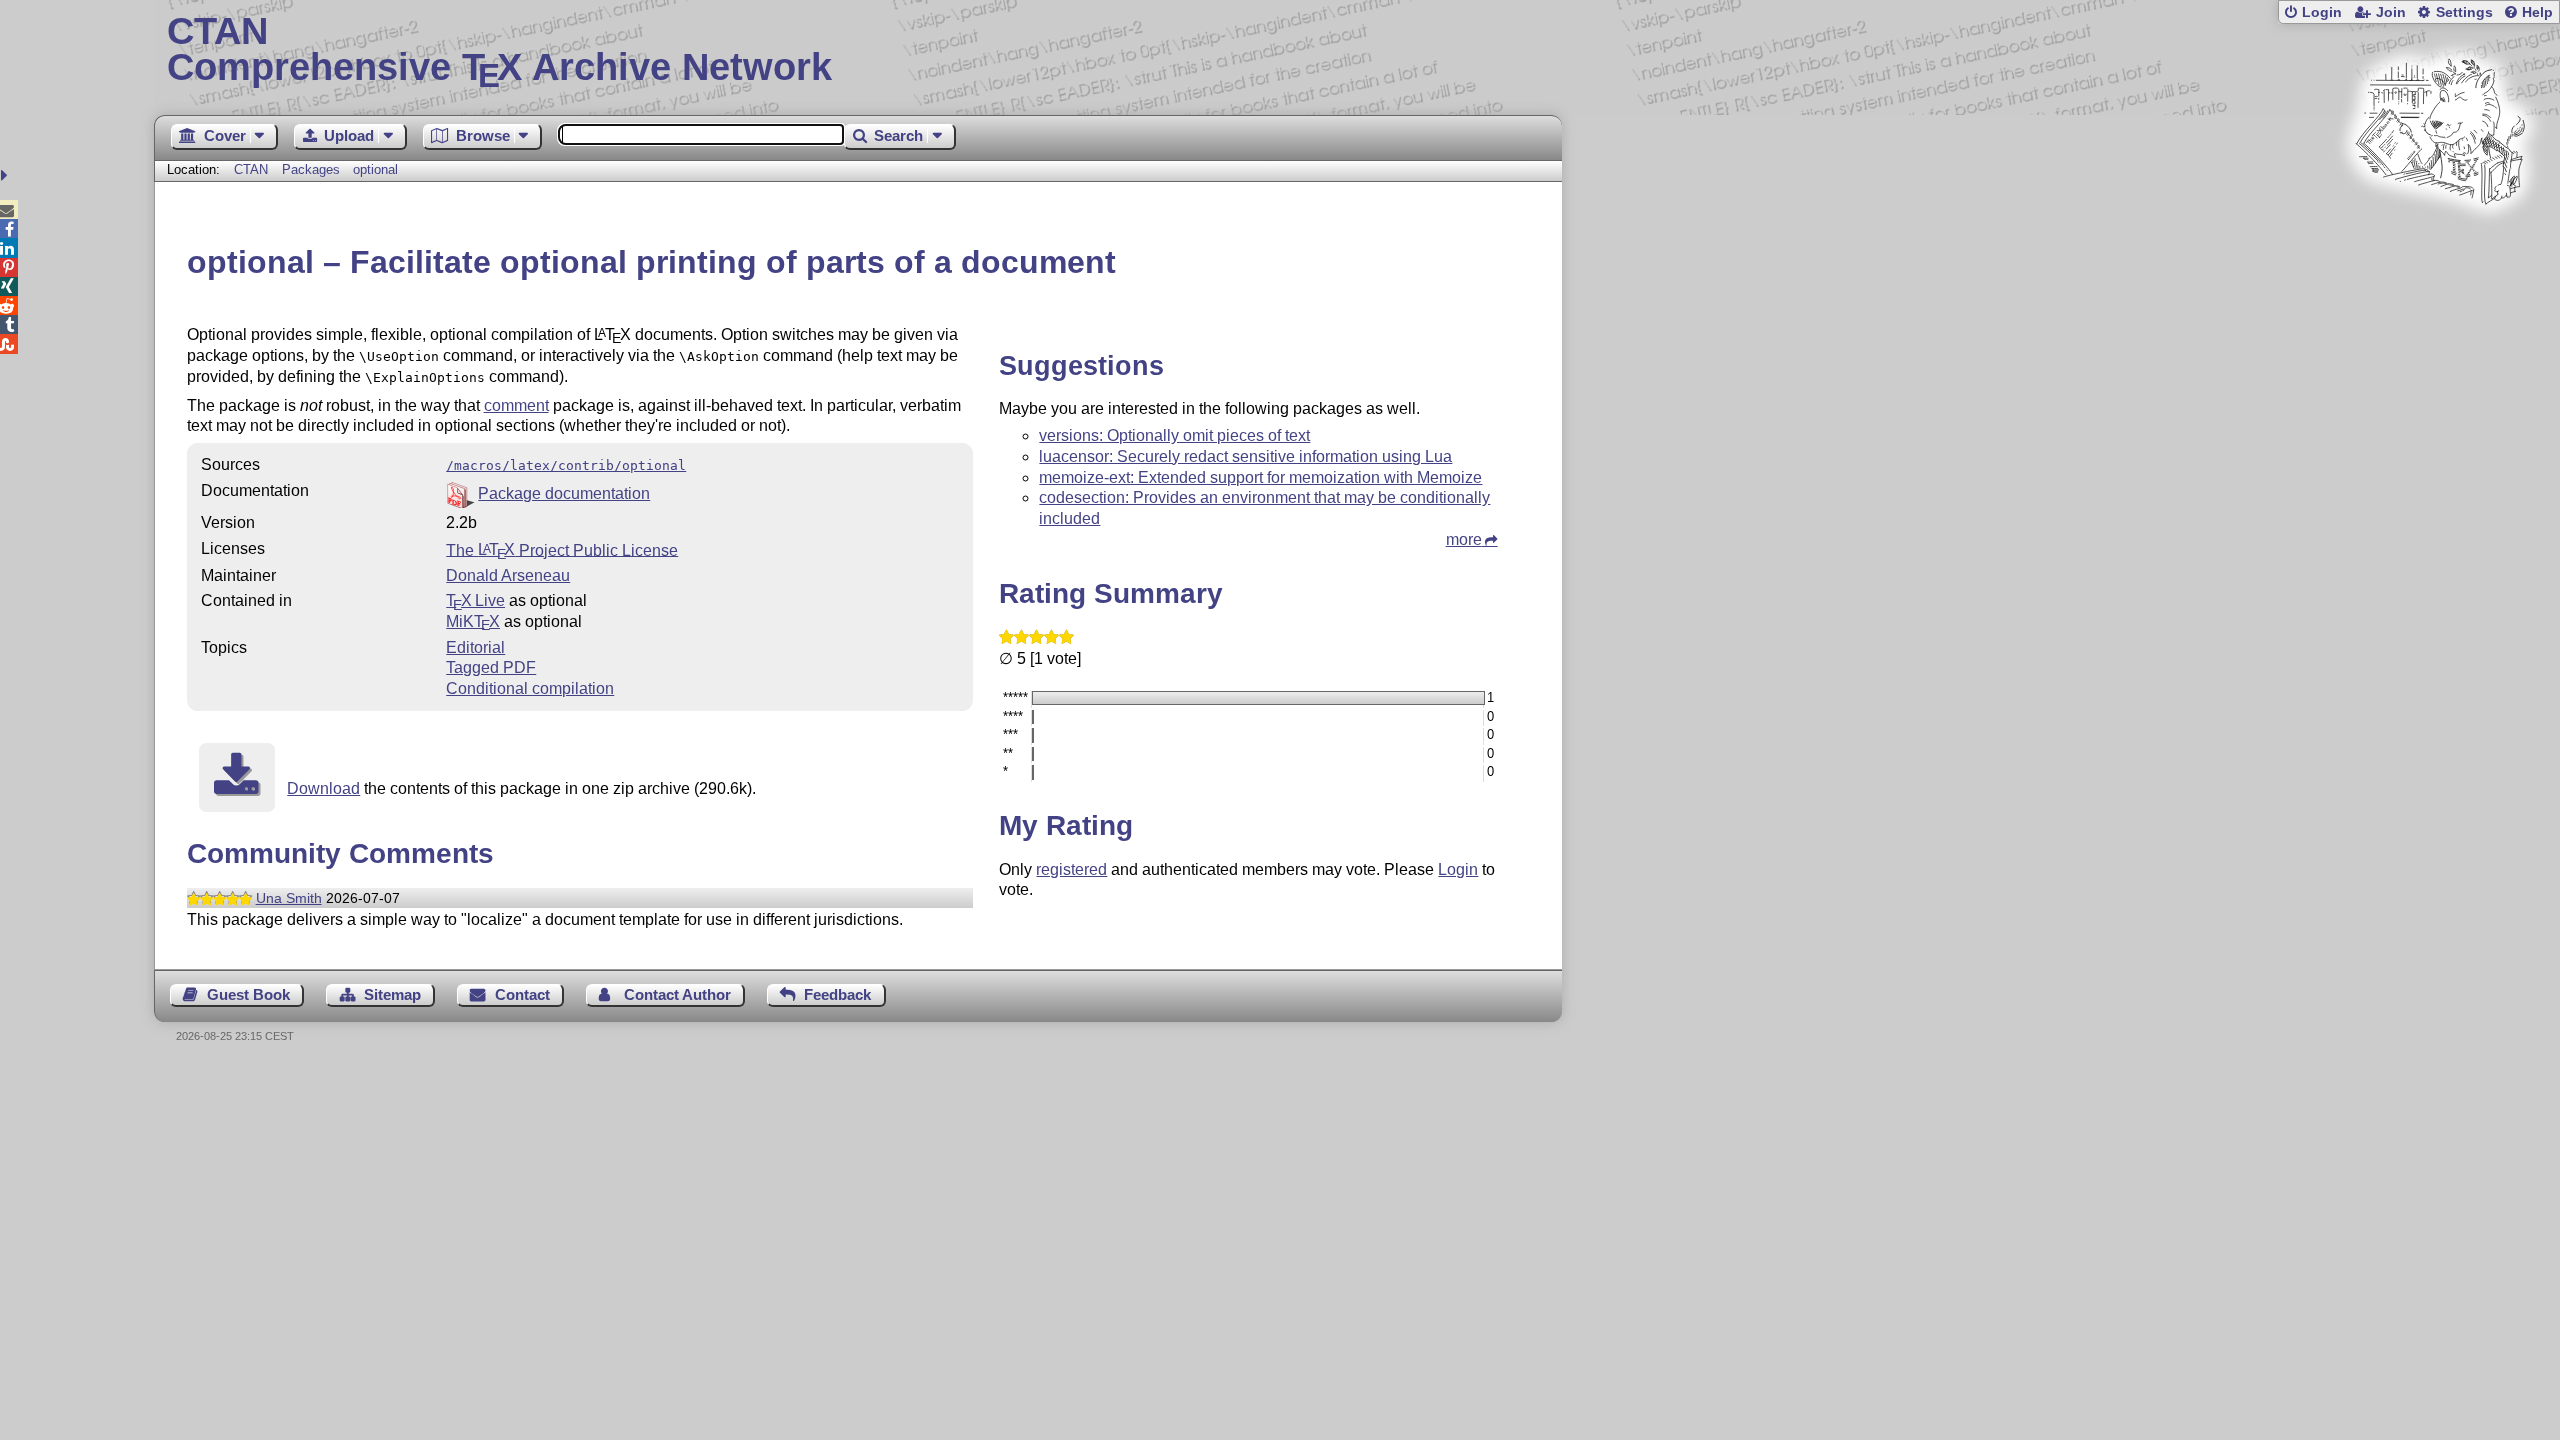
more (1464, 539)
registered (1071, 869)
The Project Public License (562, 549)
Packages (313, 169)
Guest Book (248, 994)
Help (2537, 12)
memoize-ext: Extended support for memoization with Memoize (1260, 477)
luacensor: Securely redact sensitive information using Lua (1245, 456)
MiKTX (473, 621)
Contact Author (677, 994)
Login (2322, 12)
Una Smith (289, 898)
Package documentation (564, 493)
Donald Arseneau (508, 575)
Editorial (475, 647)
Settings (2464, 12)
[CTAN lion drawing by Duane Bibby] (2440, 242)
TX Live (475, 600)
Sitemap (392, 994)
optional (375, 169)
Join (2391, 12)
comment (516, 405)
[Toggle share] (6, 175)
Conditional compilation (530, 688)
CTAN (251, 169)
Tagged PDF (491, 667)
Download (323, 788)
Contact (522, 994)
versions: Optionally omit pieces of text (1174, 435)
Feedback (837, 994)
